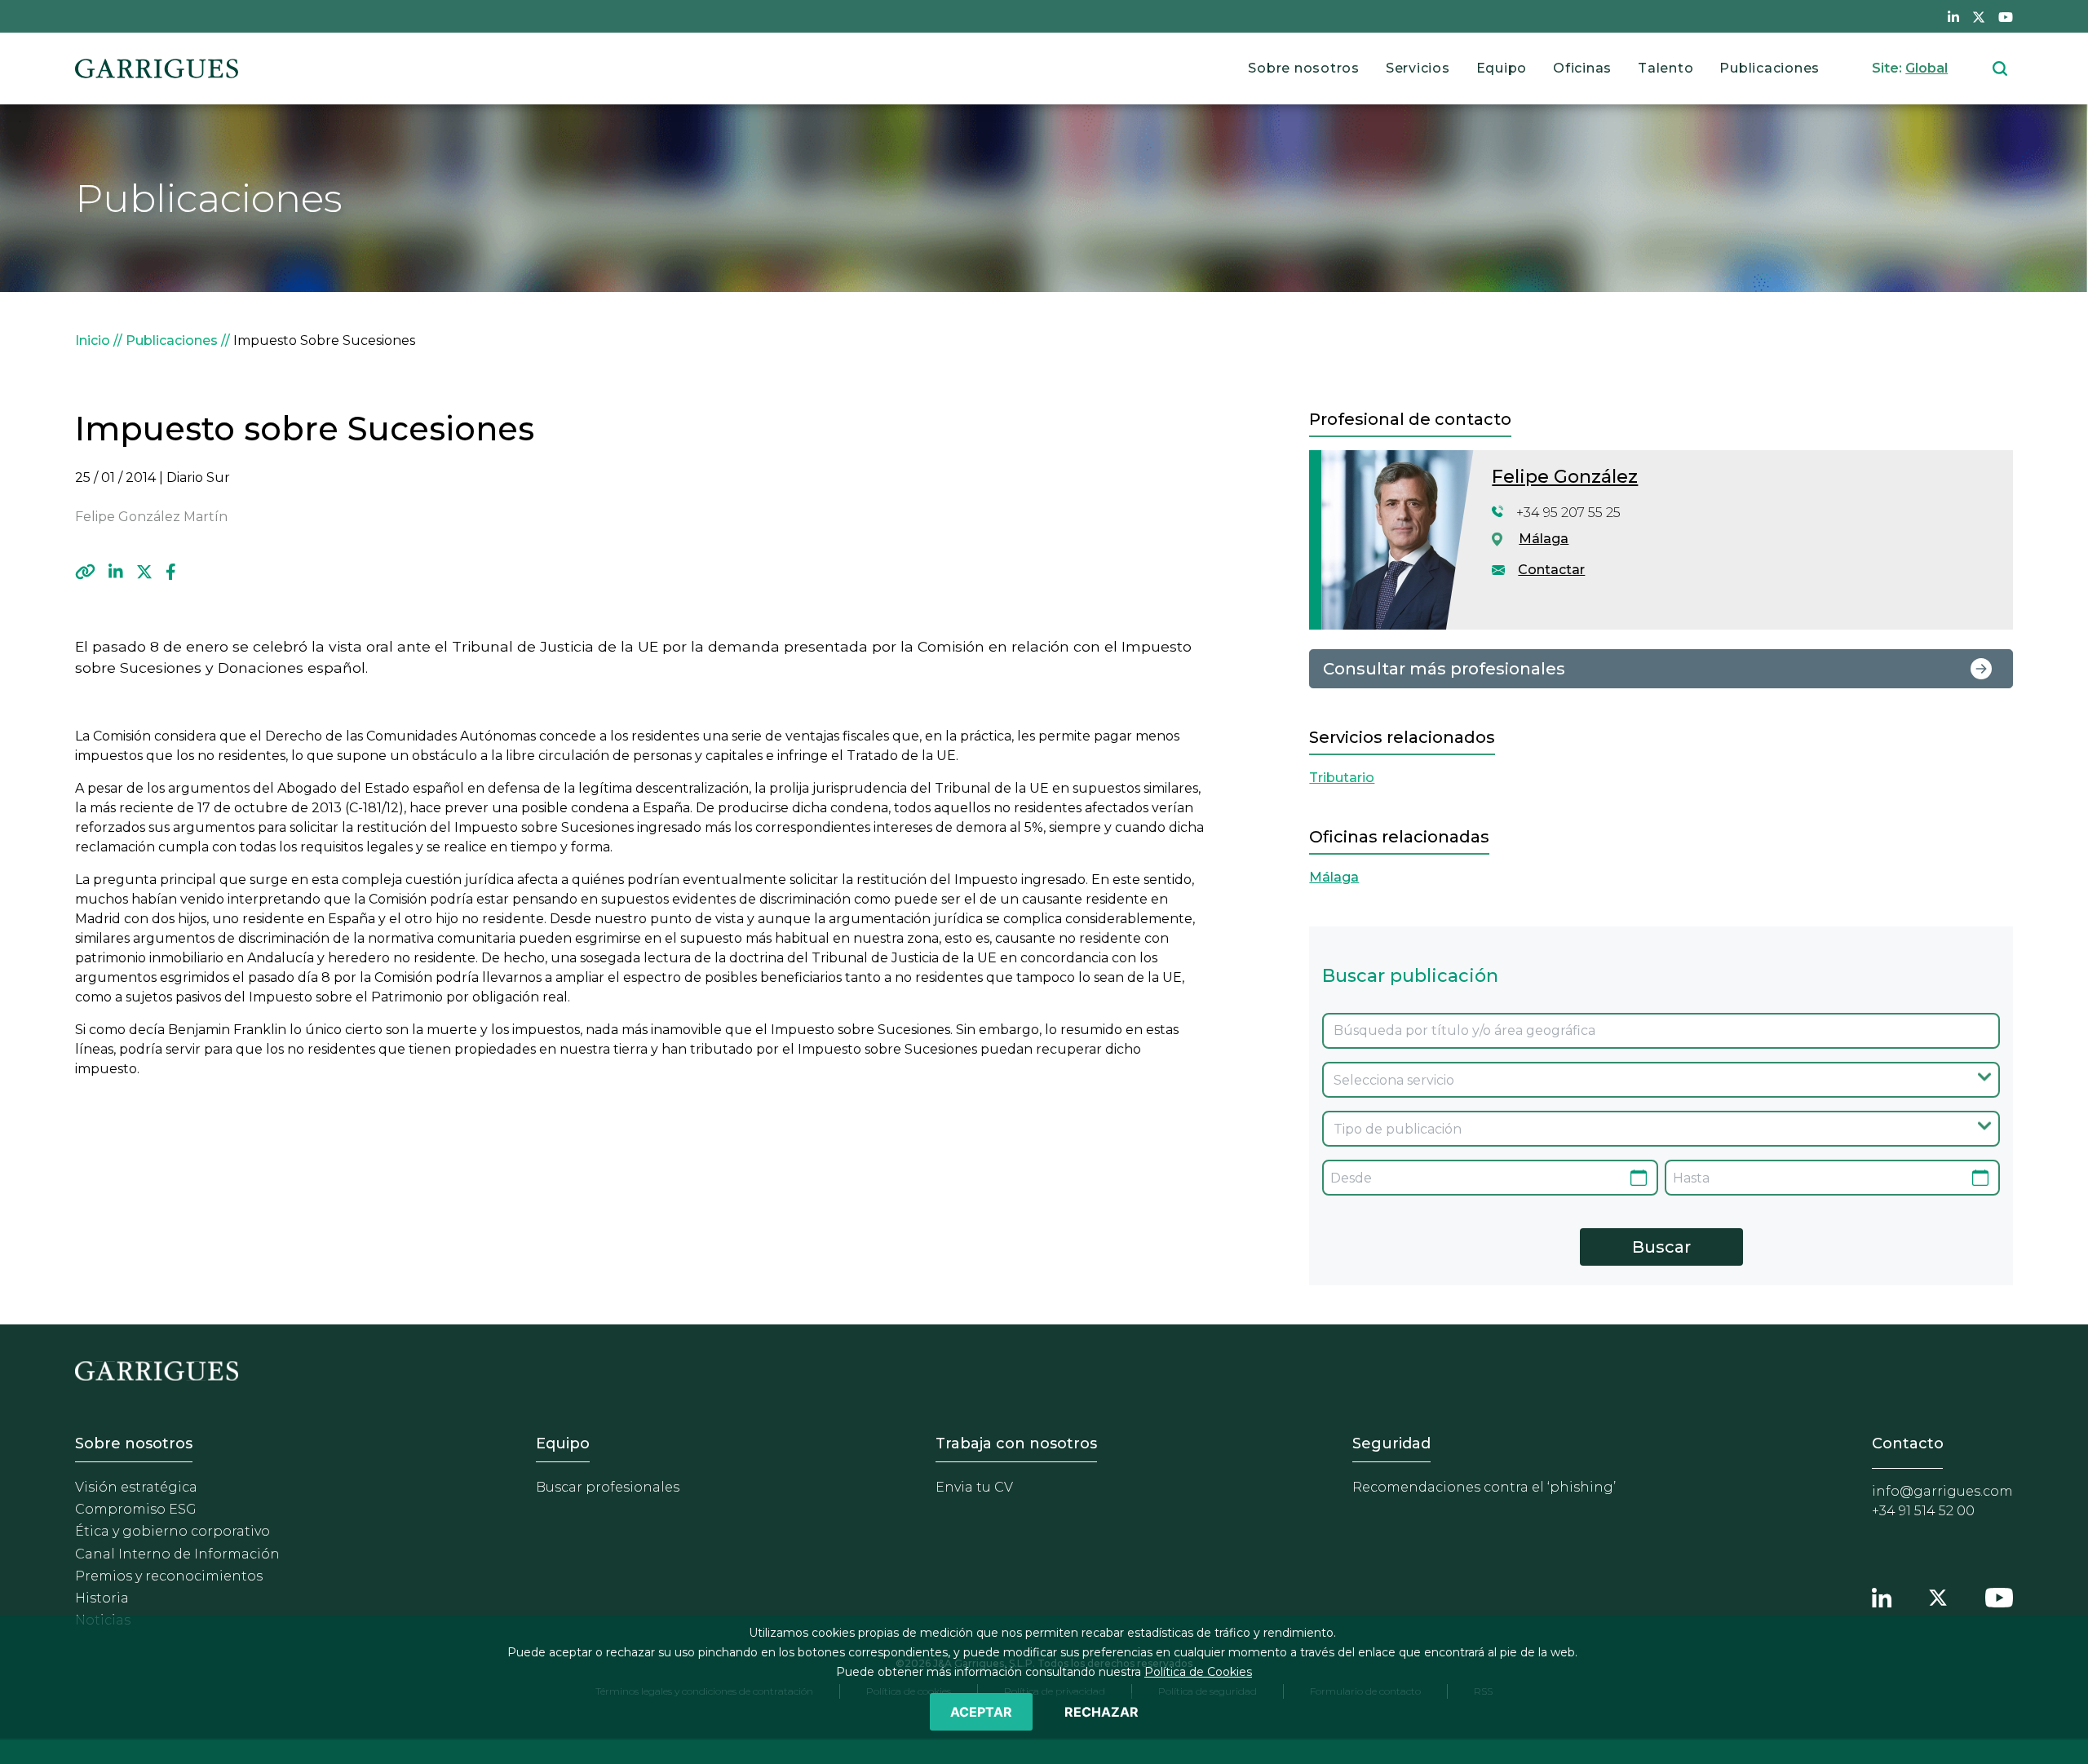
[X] (144, 572)
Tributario (1342, 778)
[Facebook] (171, 572)
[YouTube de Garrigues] (2006, 16)
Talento (1666, 68)
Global (1927, 68)
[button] (85, 572)
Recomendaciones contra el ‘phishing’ (1484, 1487)
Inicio (93, 340)
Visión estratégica (136, 1487)
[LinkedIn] (116, 572)
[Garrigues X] (1938, 1595)
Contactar (1551, 570)
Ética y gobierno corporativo (173, 1531)
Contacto (1908, 1443)
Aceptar (981, 1712)
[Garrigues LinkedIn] (1882, 1595)
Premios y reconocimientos (169, 1576)
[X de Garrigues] (1979, 16)
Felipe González (1565, 477)
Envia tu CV (974, 1487)
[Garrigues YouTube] (1999, 1595)
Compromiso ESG (136, 1509)
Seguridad (1391, 1443)
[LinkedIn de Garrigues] (1953, 16)
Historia (102, 1598)
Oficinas (1582, 68)
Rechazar (1102, 1712)
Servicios (1418, 68)
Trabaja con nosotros (1016, 1443)
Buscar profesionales (608, 1487)
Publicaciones (1769, 68)
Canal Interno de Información (177, 1554)
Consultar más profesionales (1444, 669)
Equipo (1502, 68)
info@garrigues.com (1942, 1491)
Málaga (1544, 539)
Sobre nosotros (1304, 68)
